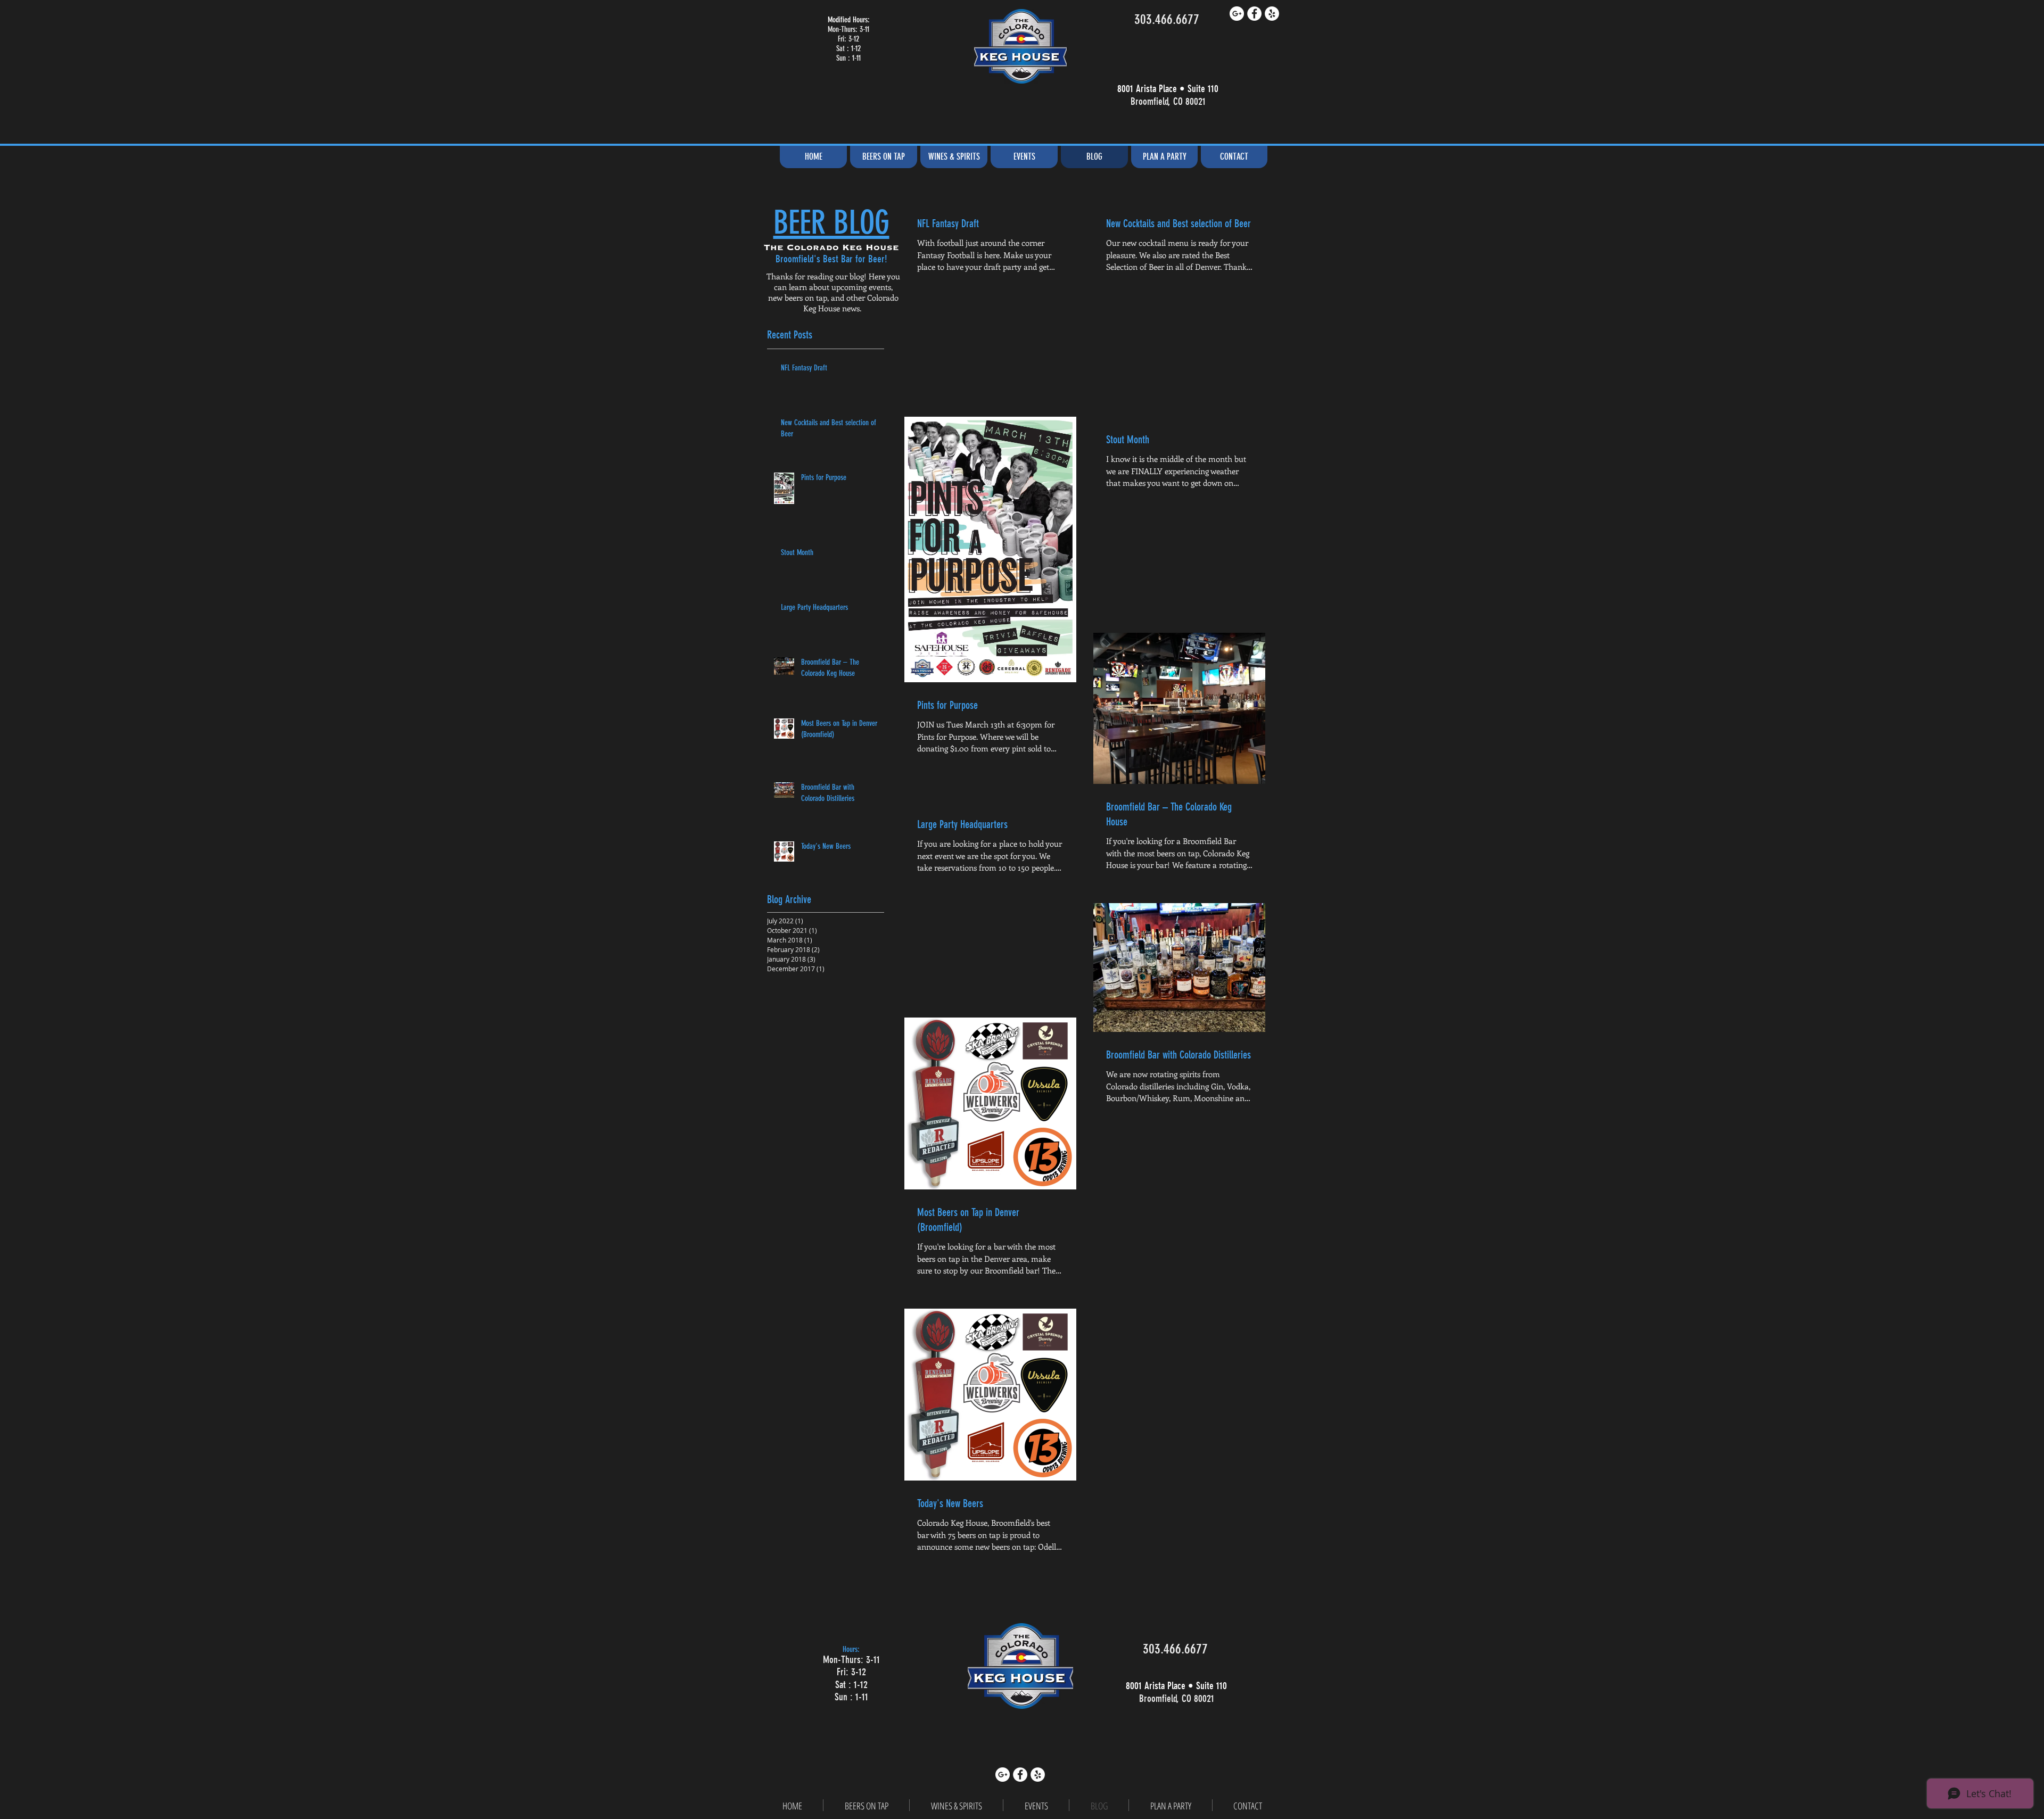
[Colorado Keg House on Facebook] (1254, 14)
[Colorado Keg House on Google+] (1237, 14)
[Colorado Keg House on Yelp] (1272, 14)
